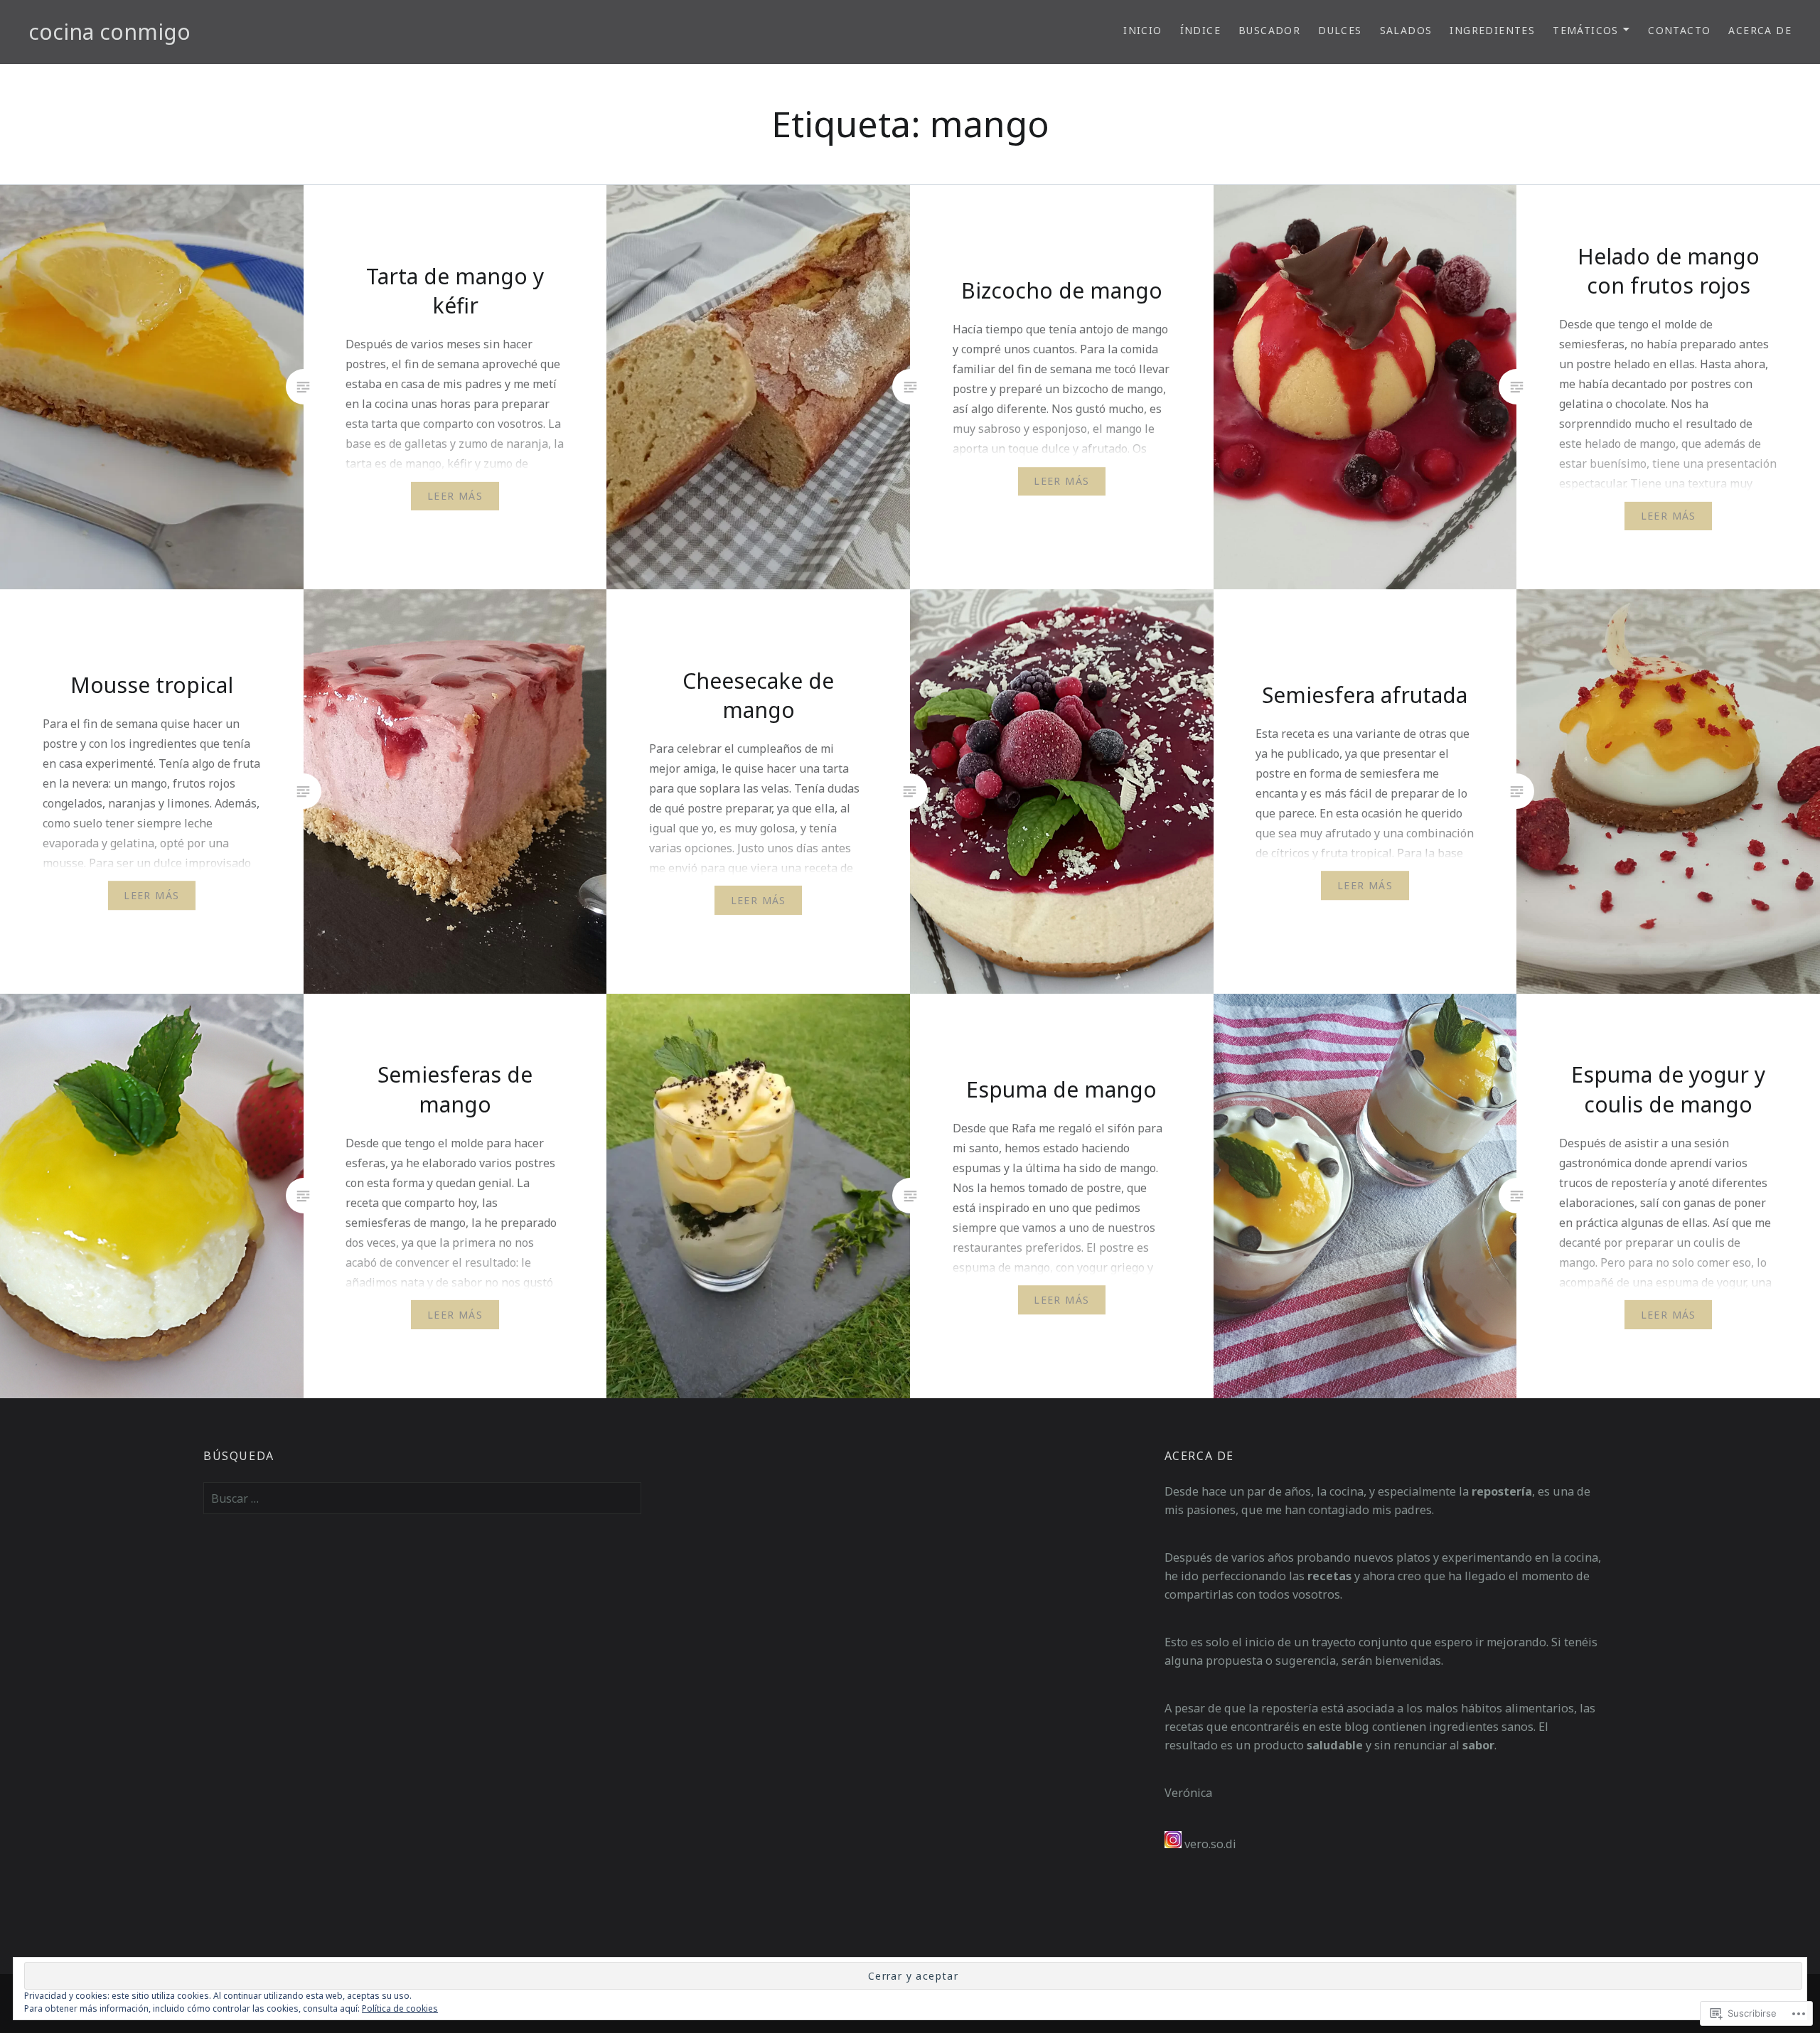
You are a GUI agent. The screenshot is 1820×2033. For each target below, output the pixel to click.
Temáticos (1586, 30)
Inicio (1142, 30)
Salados (1406, 30)
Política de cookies (400, 2008)
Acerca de (1760, 30)
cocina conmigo (109, 32)
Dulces (1340, 30)
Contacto (1679, 30)
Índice (1200, 30)
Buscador (1269, 30)
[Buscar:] (422, 1498)
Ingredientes (1492, 30)
